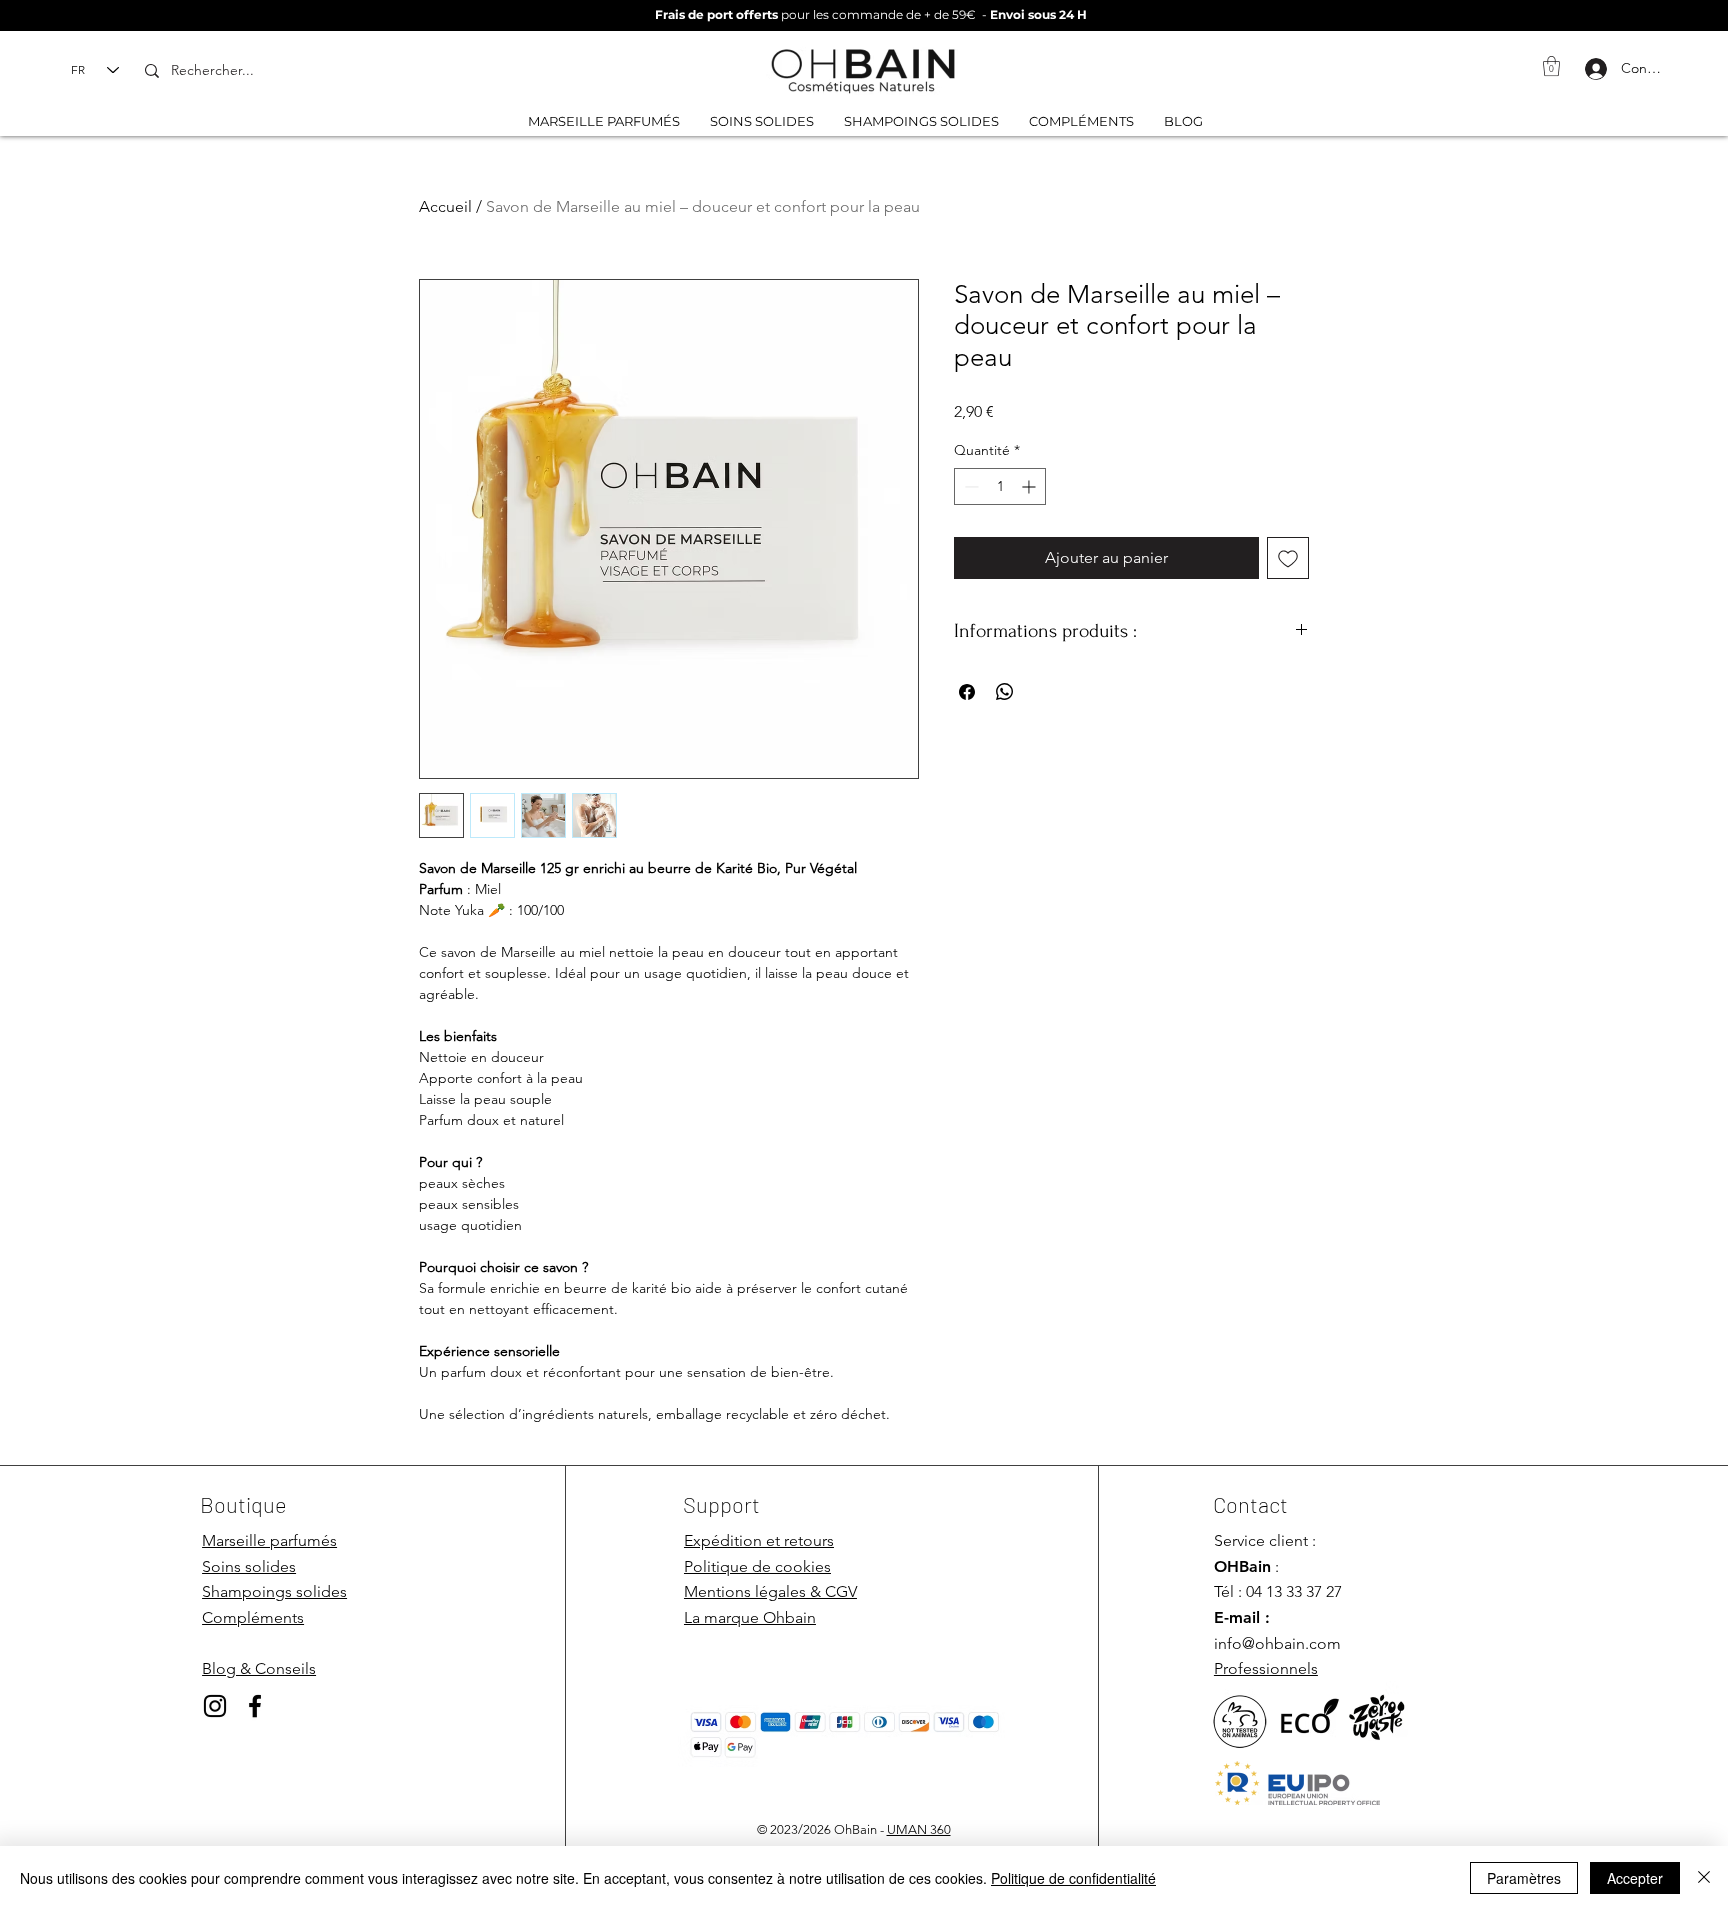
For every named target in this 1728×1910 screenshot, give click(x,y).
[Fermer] (1704, 1878)
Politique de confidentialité (1073, 1878)
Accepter (1635, 1878)
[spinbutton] (1000, 486)
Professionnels (1266, 1668)
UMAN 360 (919, 1829)
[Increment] (1030, 486)
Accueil (445, 206)
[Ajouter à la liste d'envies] (1288, 558)
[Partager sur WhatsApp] (1005, 692)
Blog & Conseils (259, 1668)
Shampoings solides (274, 1591)
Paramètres (1524, 1878)
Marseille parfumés (269, 1540)
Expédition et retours (759, 1540)
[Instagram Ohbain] (215, 1706)
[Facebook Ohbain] (255, 1706)
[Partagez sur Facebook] (967, 692)
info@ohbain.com (1277, 1643)
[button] (1551, 66)
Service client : (1265, 1540)
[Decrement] (969, 486)
